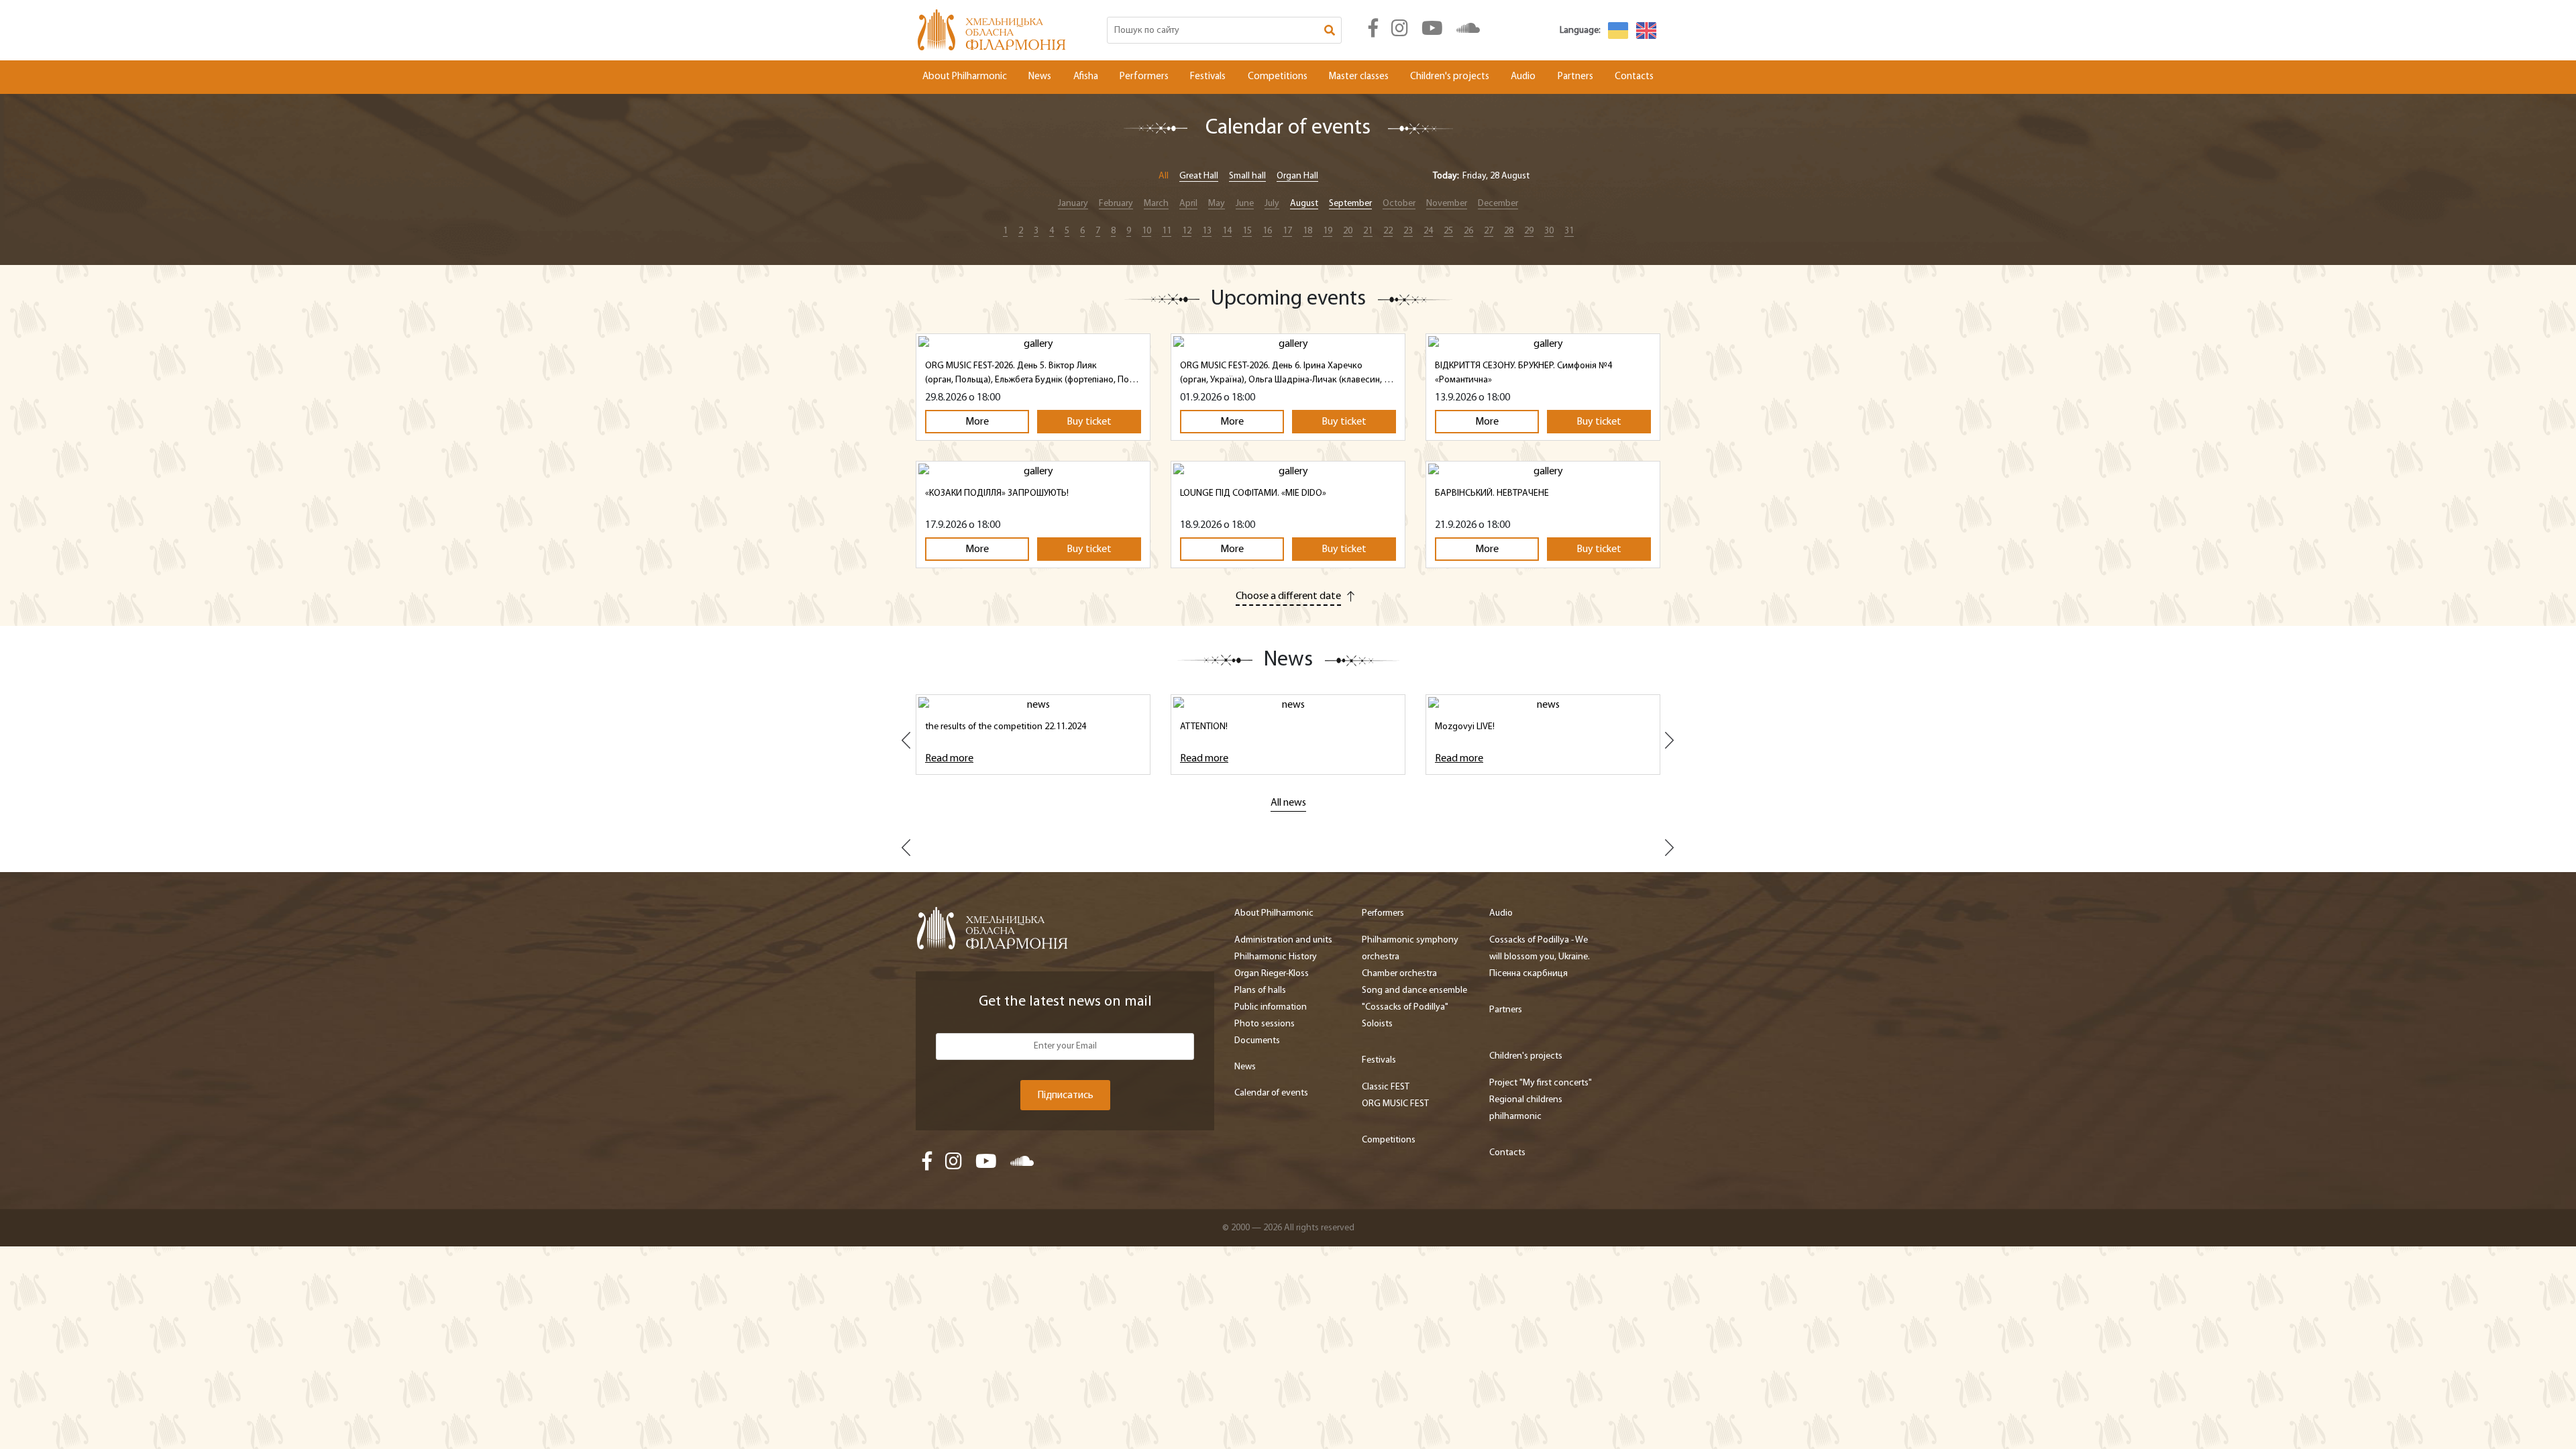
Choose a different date (1288, 596)
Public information (1271, 1007)
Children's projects (1450, 77)
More (977, 422)
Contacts (1634, 77)
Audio (1523, 77)
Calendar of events (1271, 1093)
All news (1288, 803)
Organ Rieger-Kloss (1272, 974)
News (1040, 77)
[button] (908, 745)
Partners (1575, 77)
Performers (1144, 77)
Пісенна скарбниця (1528, 974)
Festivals (1208, 77)
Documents (1257, 1041)
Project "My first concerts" (1541, 1083)
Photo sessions (1265, 1024)
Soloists (1377, 1024)
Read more (949, 759)
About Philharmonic (965, 77)
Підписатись (1065, 1095)
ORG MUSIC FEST (1395, 1104)
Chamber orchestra (1399, 974)
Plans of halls (1260, 990)
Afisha (1086, 77)
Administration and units (1283, 940)
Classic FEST (1386, 1087)
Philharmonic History (1276, 957)
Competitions (1278, 77)
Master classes (1359, 77)
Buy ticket (1089, 422)
